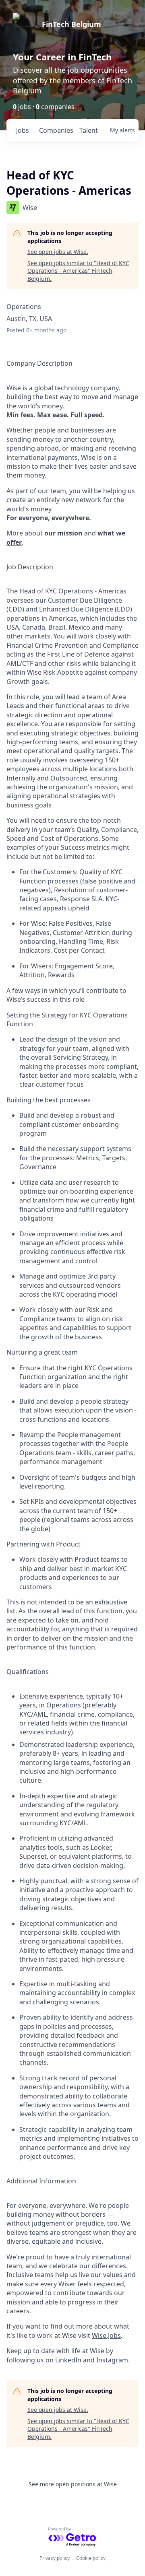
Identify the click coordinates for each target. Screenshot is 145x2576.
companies (56, 130)
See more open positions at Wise (73, 2484)
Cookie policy (91, 2558)
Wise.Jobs (106, 2335)
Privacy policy (55, 2558)
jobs (23, 130)
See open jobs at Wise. (58, 252)
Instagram (112, 2360)
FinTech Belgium (71, 24)
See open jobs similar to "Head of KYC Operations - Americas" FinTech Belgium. (78, 271)
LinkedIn (68, 2360)
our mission (63, 533)
